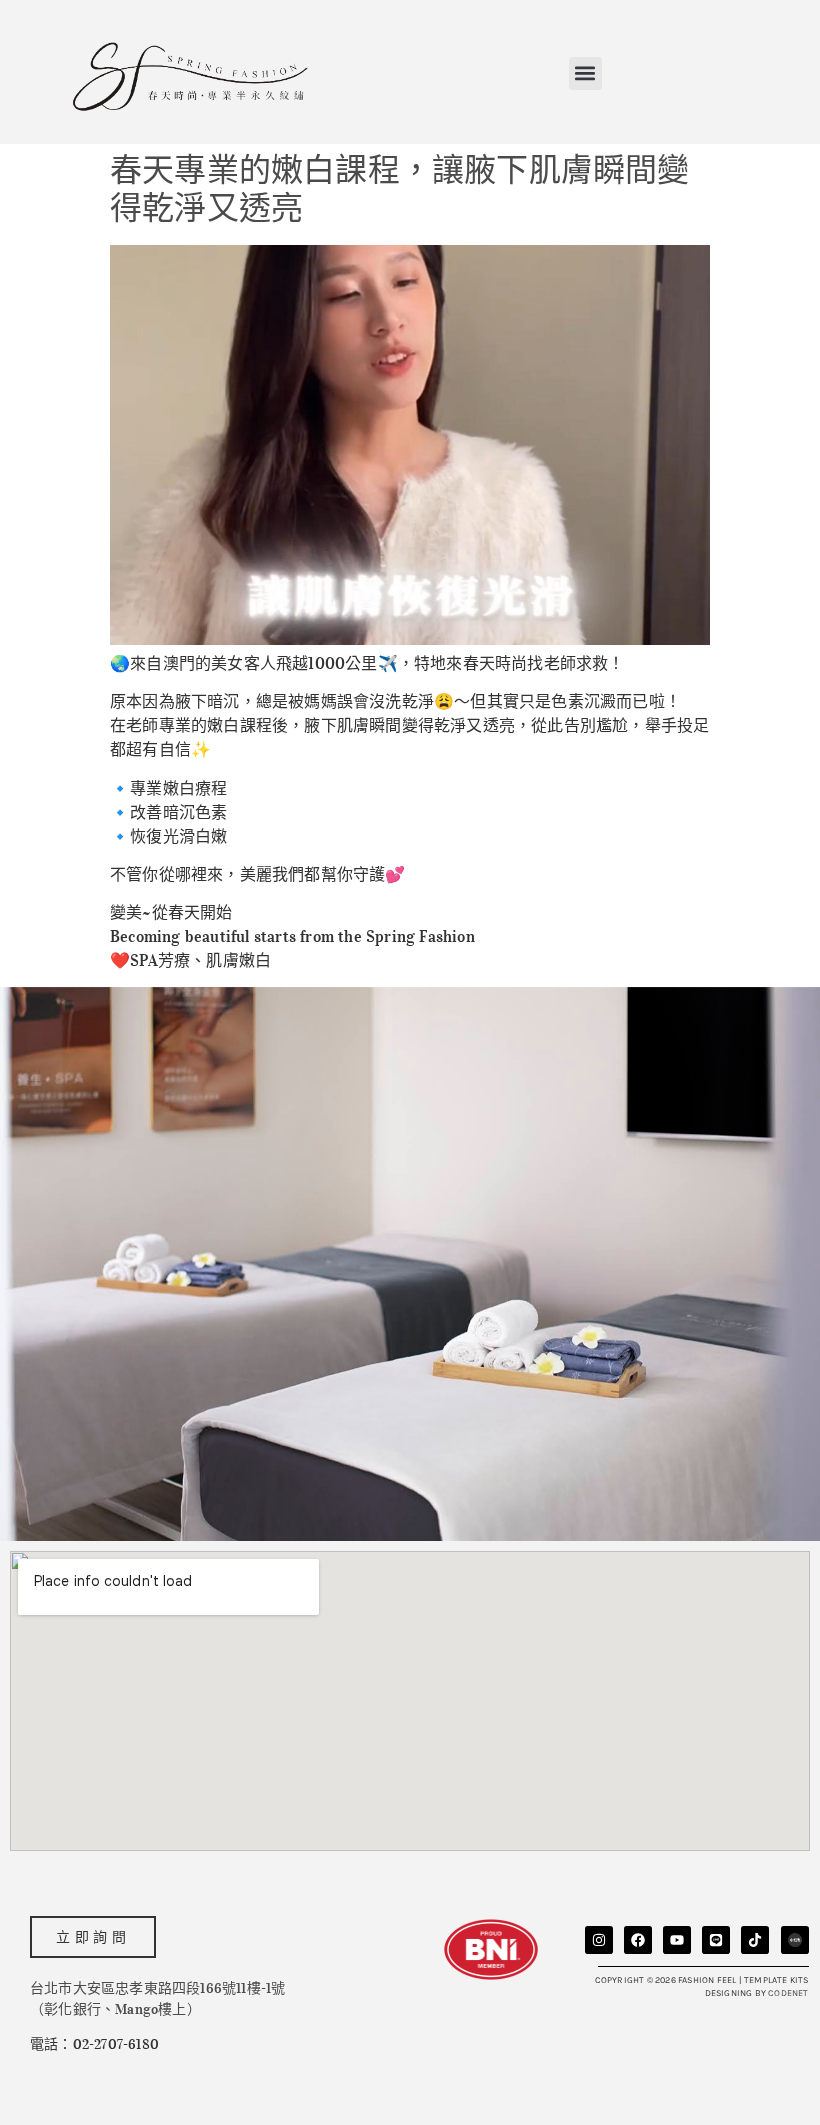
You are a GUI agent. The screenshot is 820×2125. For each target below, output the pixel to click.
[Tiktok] (755, 1940)
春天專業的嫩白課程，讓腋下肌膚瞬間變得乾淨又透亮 (400, 189)
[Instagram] (599, 1940)
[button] (585, 73)
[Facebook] (638, 1940)
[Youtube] (677, 1940)
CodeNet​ (788, 1993)
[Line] (716, 1940)
